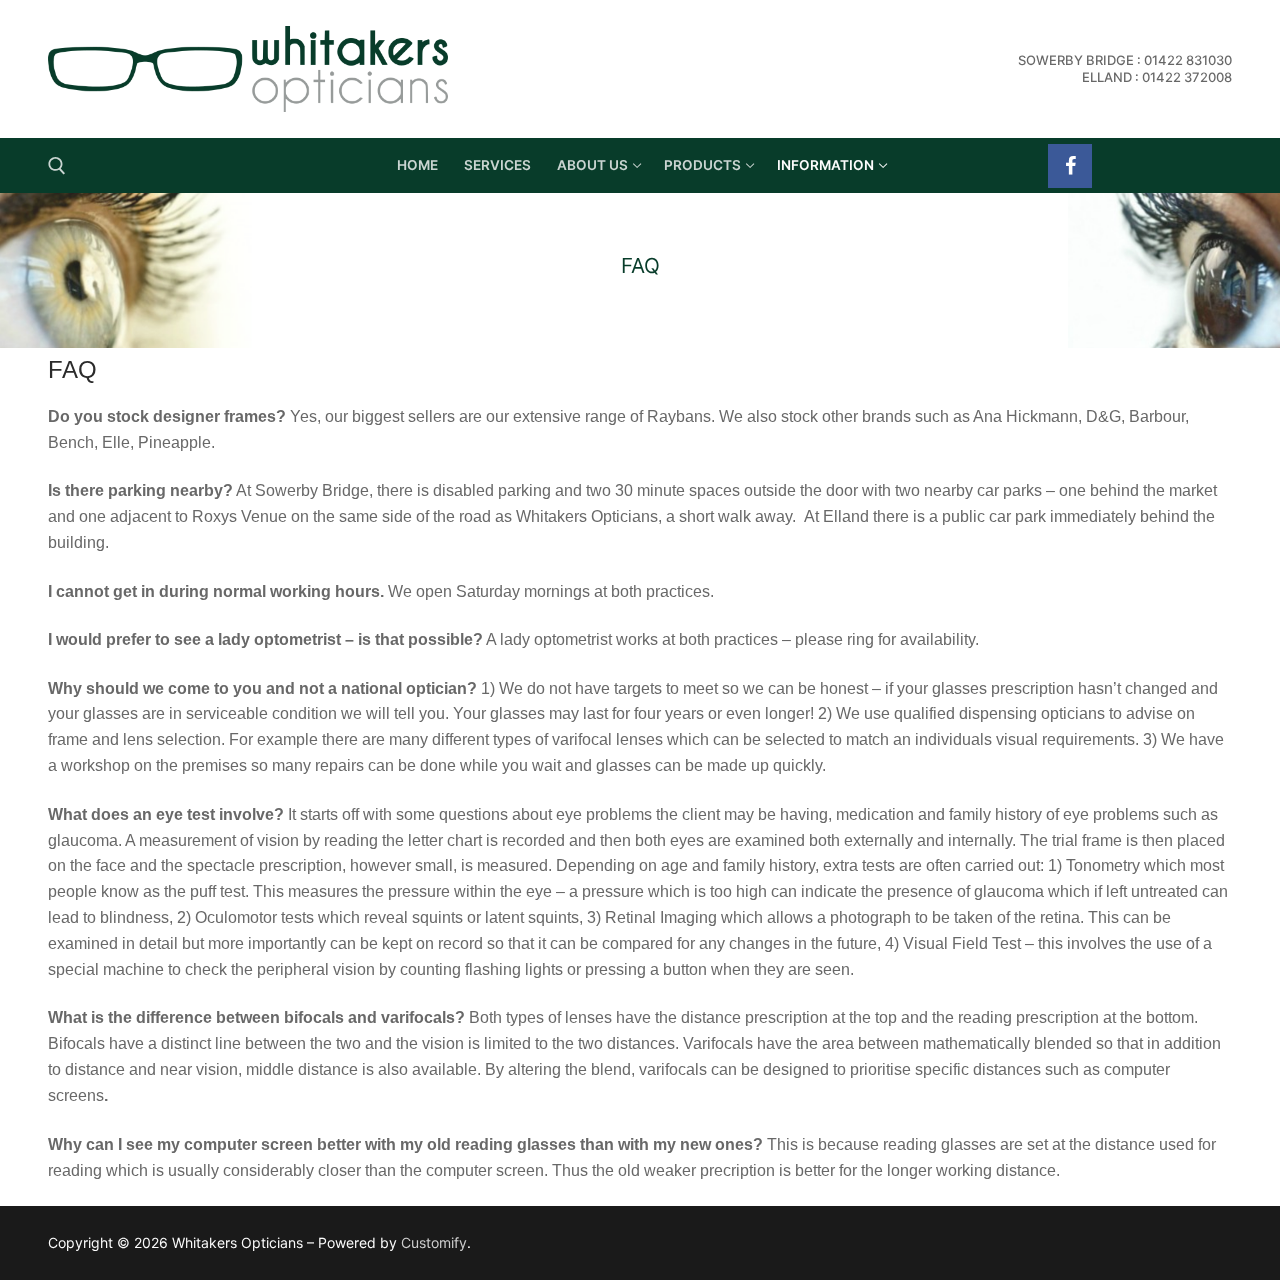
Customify (434, 1242)
